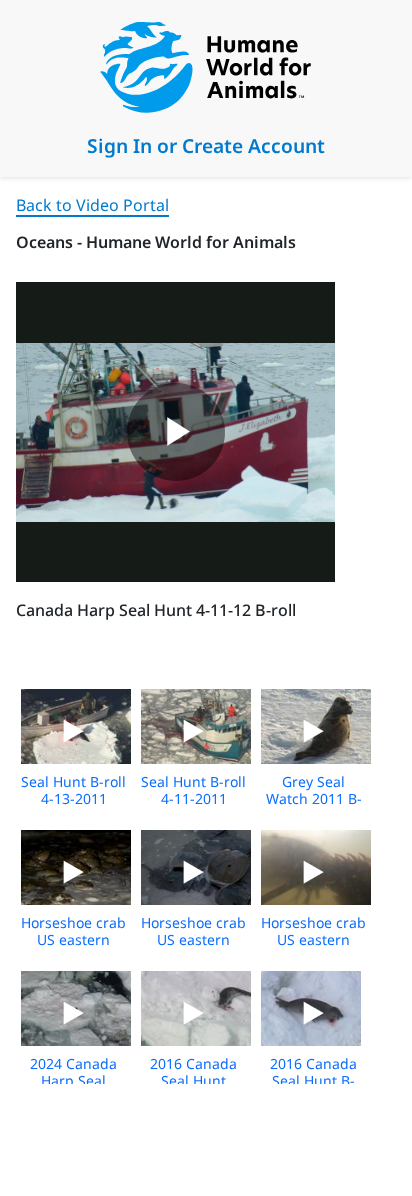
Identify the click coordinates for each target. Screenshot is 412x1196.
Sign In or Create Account (206, 145)
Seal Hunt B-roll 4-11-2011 (193, 790)
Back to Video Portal (92, 205)
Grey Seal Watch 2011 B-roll (314, 798)
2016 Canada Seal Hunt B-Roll (313, 1080)
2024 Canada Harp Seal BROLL (73, 1080)
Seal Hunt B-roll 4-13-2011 (73, 790)
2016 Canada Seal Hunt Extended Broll (194, 1080)
